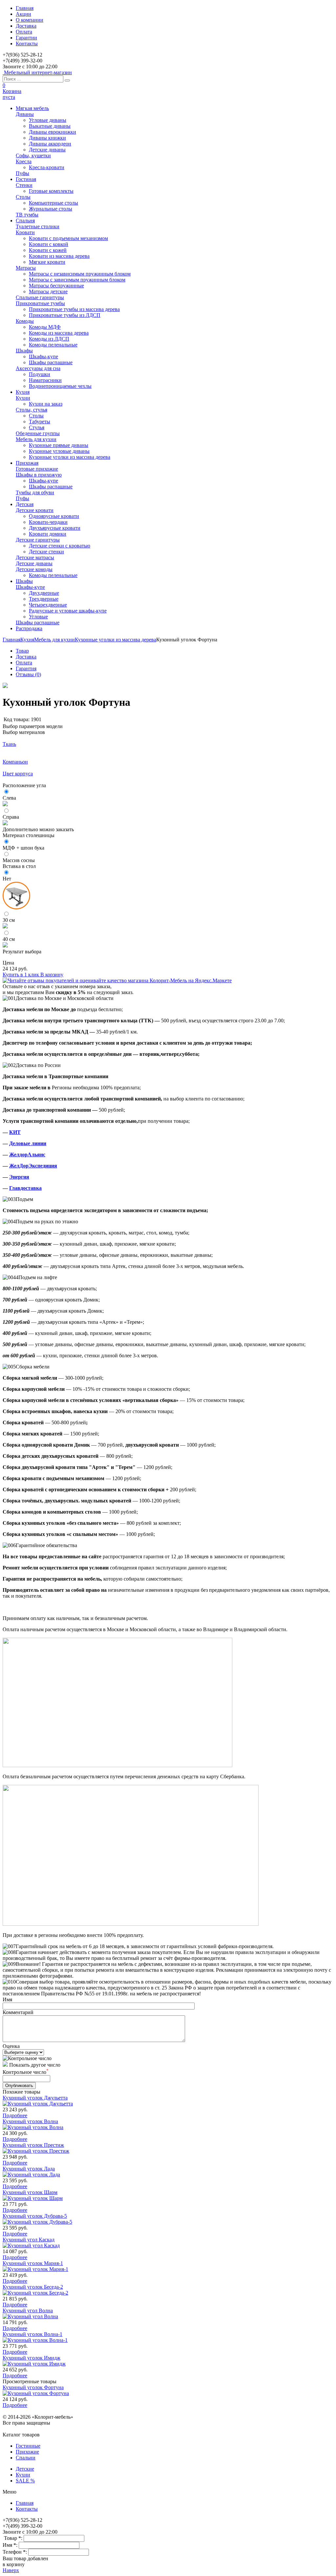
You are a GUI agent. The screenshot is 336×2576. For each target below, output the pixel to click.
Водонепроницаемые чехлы (60, 386)
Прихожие (27, 2452)
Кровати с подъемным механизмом (68, 238)
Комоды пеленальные (53, 345)
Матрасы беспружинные (56, 286)
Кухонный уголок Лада (29, 2169)
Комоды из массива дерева (59, 333)
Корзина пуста (12, 94)
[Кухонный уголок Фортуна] (5, 686)
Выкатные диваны (50, 126)
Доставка (26, 26)
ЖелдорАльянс (27, 1155)
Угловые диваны (48, 120)
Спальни (26, 2458)
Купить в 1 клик (21, 975)
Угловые (38, 617)
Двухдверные (44, 593)
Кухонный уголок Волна (30, 2121)
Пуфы (22, 173)
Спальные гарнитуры (40, 297)
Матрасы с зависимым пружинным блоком (77, 280)
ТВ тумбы (27, 215)
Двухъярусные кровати (55, 528)
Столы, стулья (31, 410)
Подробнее (15, 2115)
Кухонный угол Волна (28, 2310)
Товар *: (14, 2538)
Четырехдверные (48, 605)
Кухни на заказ (46, 404)
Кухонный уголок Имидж (31, 2358)
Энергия (19, 1177)
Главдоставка (25, 1188)
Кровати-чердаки (48, 522)
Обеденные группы (38, 433)
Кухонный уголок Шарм (30, 2192)
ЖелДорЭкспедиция (33, 1166)
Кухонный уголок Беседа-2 (33, 2287)
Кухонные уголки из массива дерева (70, 457)
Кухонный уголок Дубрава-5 (35, 2216)
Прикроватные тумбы (40, 303)
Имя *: (11, 2545)
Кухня (27, 640)
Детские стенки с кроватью (60, 546)
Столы (23, 197)
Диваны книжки (47, 138)
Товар (22, 651)
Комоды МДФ (45, 327)
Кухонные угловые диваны (59, 451)
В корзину (52, 975)
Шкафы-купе (43, 356)
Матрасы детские (48, 291)
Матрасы (26, 268)
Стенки (24, 185)
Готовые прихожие (37, 469)
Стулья (37, 427)
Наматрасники (45, 380)
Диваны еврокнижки (52, 132)
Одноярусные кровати (54, 516)
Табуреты (40, 422)
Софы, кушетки (33, 155)
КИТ (15, 1132)
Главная (25, 8)
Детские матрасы (35, 557)
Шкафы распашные (51, 362)
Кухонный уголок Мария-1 (33, 2263)
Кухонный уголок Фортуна (33, 2387)
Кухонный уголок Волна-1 (32, 2334)
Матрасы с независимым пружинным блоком (80, 274)
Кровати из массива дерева (59, 256)
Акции (23, 14)
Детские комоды (34, 569)
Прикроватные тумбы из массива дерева (74, 309)
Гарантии (26, 38)
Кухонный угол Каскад (29, 2240)
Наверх (11, 2570)
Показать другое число (35, 2065)
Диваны (25, 114)
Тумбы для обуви (35, 492)
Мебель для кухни (36, 439)
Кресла (24, 161)
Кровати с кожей (48, 250)
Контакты (27, 44)
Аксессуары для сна (38, 368)
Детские (25, 2469)
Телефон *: (15, 2552)
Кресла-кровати (47, 167)
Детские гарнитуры (38, 540)
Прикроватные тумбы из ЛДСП (65, 315)
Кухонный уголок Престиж (33, 2145)
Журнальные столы (51, 209)
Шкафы (24, 351)
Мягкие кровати (47, 262)
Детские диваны (47, 150)
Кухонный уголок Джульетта (35, 2098)
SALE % (25, 2481)
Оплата (24, 32)
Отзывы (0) (28, 674)
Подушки (40, 374)
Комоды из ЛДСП (49, 339)
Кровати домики (48, 534)
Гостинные (28, 2446)
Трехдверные (44, 599)
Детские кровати (35, 510)
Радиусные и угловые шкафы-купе (68, 611)
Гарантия (26, 668)
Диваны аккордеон (50, 144)
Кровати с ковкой (49, 244)
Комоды (25, 321)
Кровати (25, 232)
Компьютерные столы (53, 203)
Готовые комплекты (51, 191)
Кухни (23, 398)
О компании (30, 20)
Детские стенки (46, 552)
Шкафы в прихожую (39, 475)
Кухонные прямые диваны (59, 445)
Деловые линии (28, 1143)
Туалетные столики (38, 226)
